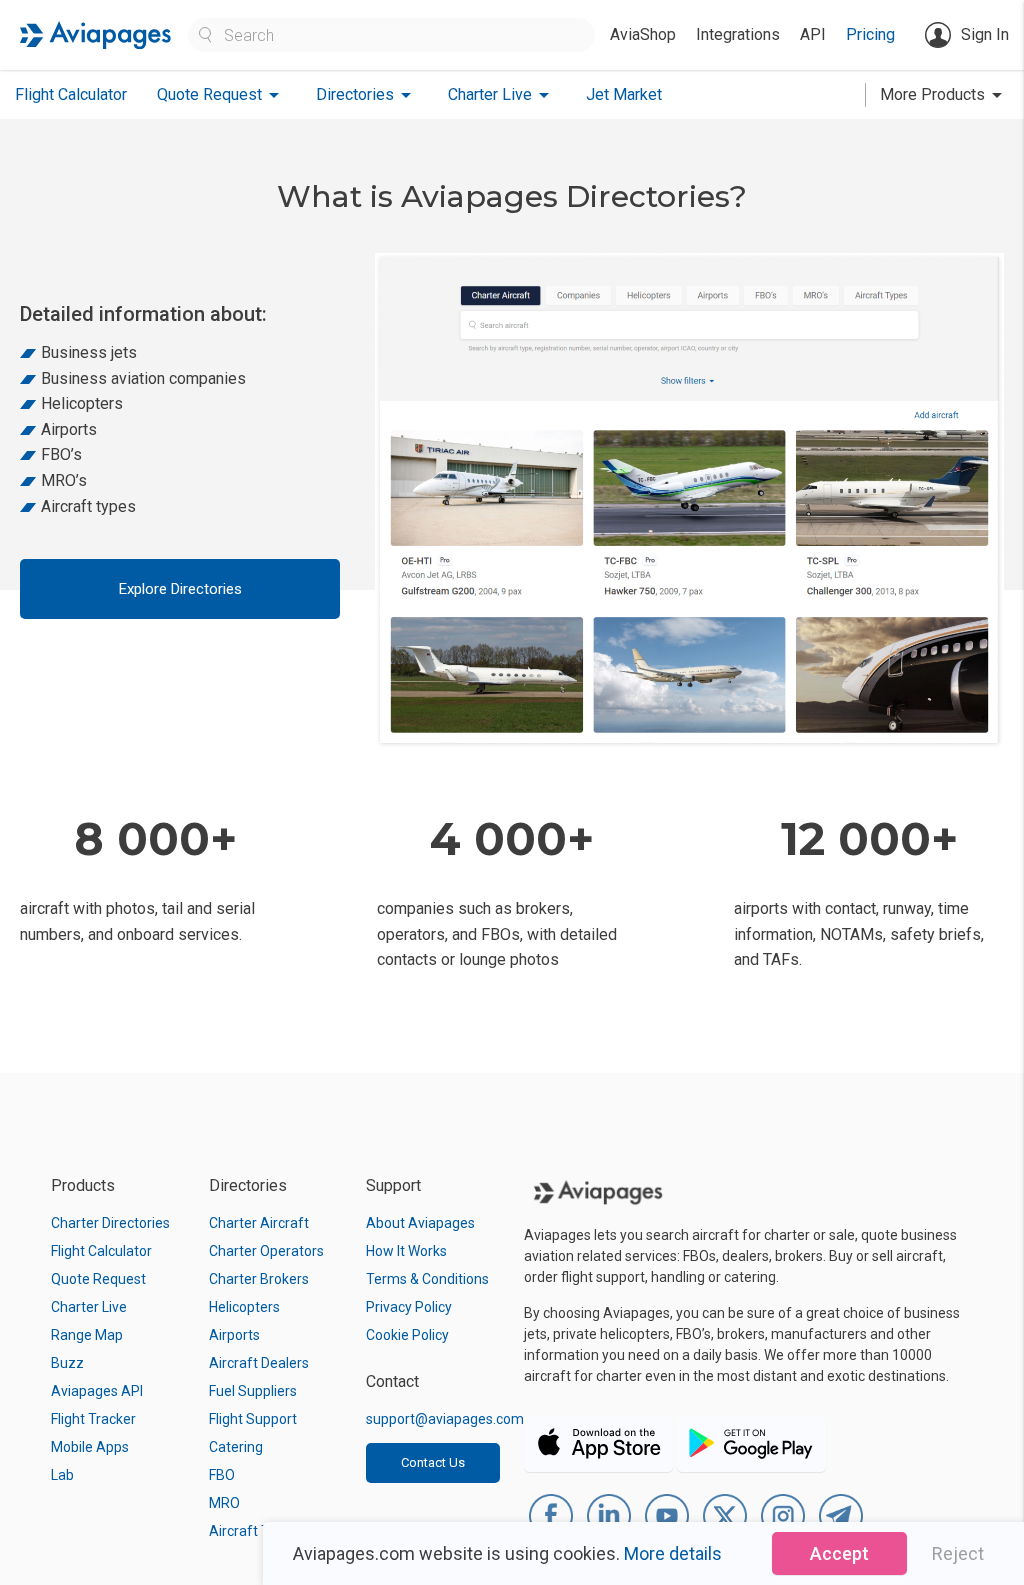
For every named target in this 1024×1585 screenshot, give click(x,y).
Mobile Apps (90, 1447)
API (813, 34)
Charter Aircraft (259, 1223)
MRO (224, 1503)
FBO (222, 1475)
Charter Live (89, 1307)
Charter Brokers (259, 1279)
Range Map (87, 1335)
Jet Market (624, 94)
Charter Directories (110, 1223)
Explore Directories (180, 589)
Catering (236, 1447)
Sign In (985, 34)
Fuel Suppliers (253, 1391)
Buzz (67, 1363)
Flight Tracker (93, 1419)
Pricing (870, 34)
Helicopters (244, 1307)
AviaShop (643, 34)
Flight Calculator (71, 94)
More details (673, 1553)
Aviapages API (97, 1391)
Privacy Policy (409, 1307)
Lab (62, 1475)
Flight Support (253, 1419)
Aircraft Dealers (259, 1363)
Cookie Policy (407, 1335)
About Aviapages (420, 1223)
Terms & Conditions (427, 1279)
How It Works (406, 1251)
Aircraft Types (254, 1531)
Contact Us (433, 1462)
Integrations (738, 34)
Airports (234, 1335)
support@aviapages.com (445, 1419)
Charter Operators (266, 1251)
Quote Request (98, 1279)
